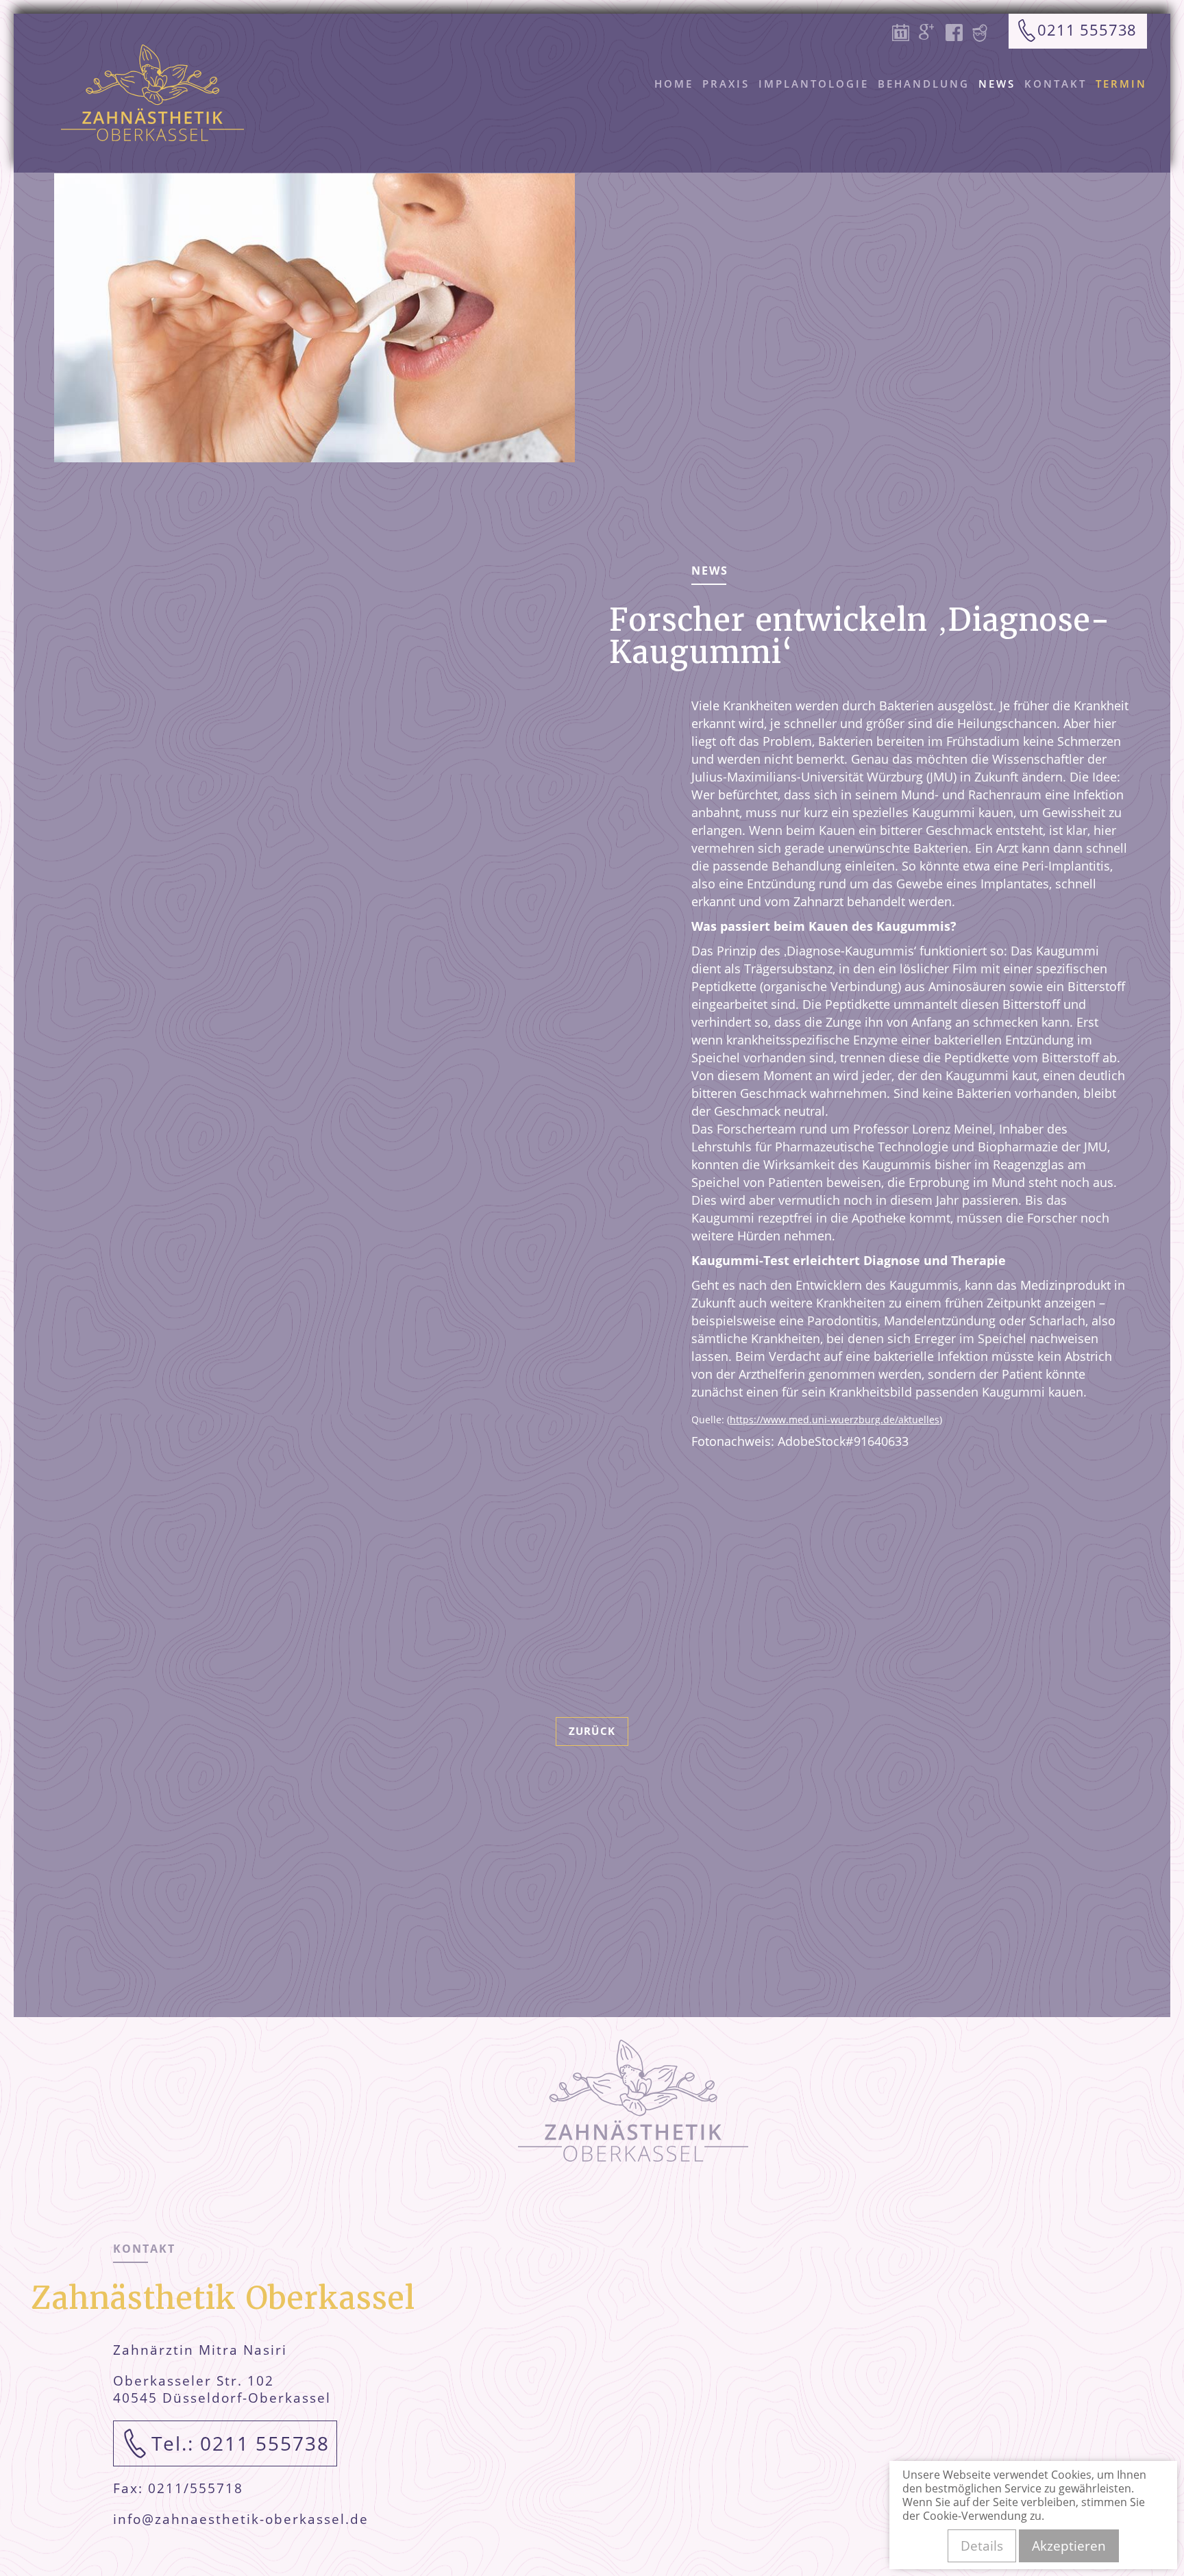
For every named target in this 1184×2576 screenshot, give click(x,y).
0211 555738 (1087, 29)
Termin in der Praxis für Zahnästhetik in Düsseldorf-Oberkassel (904, 46)
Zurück (592, 1731)
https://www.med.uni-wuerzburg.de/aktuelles (835, 1420)
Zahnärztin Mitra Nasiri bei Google (931, 46)
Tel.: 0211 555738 (241, 2443)
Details (982, 2546)
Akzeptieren (1069, 2546)
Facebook (958, 46)
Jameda (985, 46)
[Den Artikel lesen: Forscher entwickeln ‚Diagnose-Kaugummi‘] (314, 318)
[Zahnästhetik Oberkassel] (152, 93)
